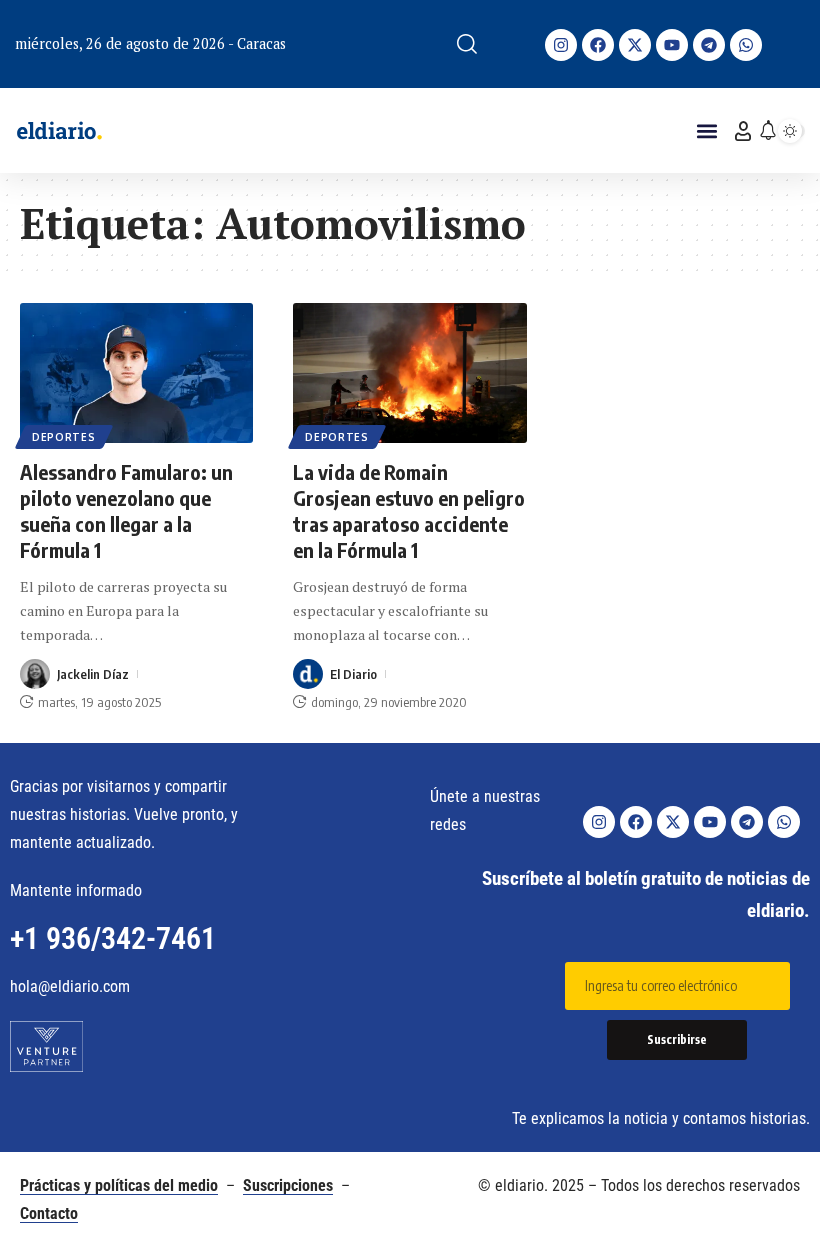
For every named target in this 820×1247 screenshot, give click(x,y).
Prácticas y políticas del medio (119, 1185)
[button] (467, 44)
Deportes (64, 437)
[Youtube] (672, 45)
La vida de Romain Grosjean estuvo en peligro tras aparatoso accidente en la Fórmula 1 (409, 510)
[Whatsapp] (746, 45)
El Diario (353, 674)
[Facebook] (598, 45)
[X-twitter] (635, 45)
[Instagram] (561, 45)
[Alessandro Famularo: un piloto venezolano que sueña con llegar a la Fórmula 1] (136, 373)
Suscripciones (288, 1185)
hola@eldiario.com (70, 986)
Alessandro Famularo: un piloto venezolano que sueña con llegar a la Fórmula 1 (126, 510)
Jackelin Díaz (93, 674)
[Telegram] (709, 45)
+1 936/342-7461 (113, 938)
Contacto (49, 1213)
